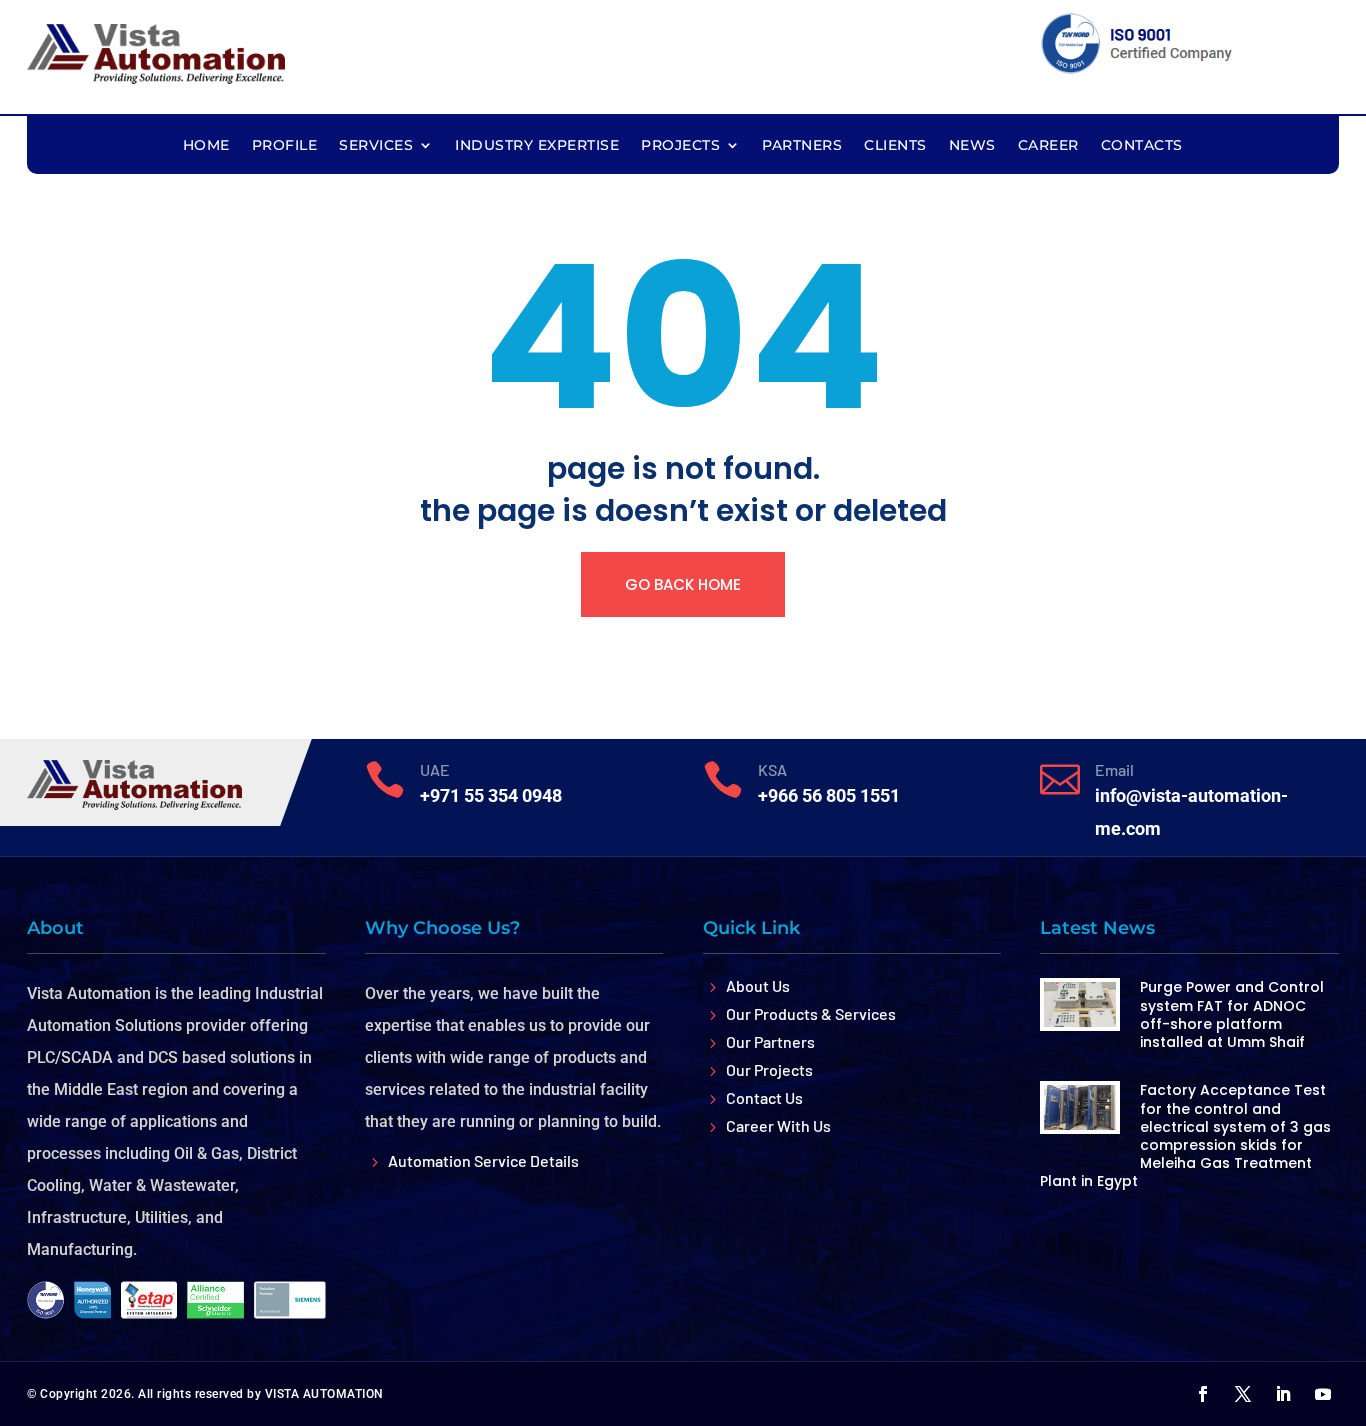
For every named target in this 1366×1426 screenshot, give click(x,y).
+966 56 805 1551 (829, 795)
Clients (895, 146)
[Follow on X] (1243, 1394)
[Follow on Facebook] (1203, 1394)
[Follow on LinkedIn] (1283, 1394)
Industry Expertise (537, 146)
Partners (802, 146)
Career (1048, 146)
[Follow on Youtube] (1323, 1394)
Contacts (1142, 146)
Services (376, 146)
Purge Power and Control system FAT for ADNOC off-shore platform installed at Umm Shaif (1232, 1014)
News (972, 146)
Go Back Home (683, 584)
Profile (285, 146)
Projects (680, 146)
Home (206, 146)
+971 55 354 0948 (491, 795)
